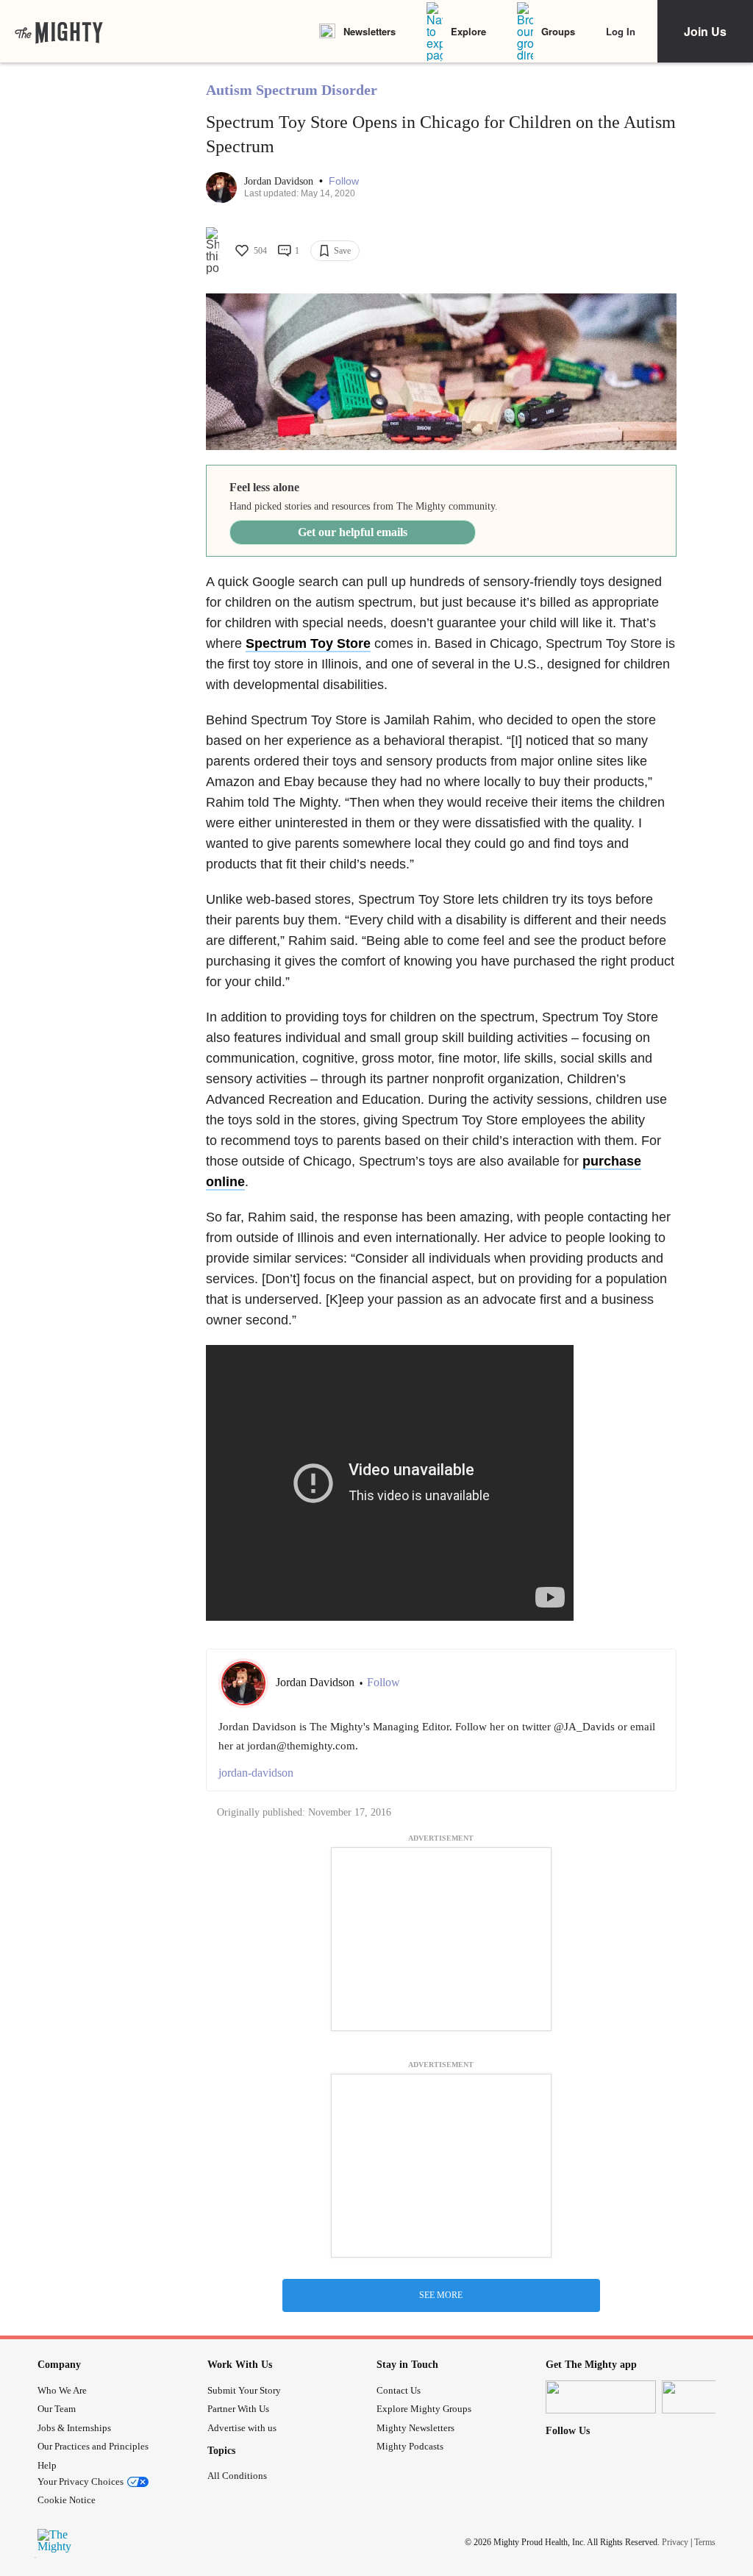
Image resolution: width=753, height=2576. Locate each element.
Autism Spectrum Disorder (292, 90)
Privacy (675, 2542)
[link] (59, 32)
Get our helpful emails (353, 532)
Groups (558, 31)
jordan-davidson (256, 1773)
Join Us (705, 31)
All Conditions (237, 2476)
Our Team (57, 2409)
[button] (344, 181)
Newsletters (370, 31)
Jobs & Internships (74, 2428)
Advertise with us (242, 2428)
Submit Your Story (244, 2390)
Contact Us (399, 2390)
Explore (468, 31)
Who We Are (62, 2390)
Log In (621, 31)
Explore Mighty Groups (424, 2409)
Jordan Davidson (280, 181)
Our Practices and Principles (93, 2446)
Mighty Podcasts (410, 2446)
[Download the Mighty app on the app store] (601, 2397)
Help (47, 2465)
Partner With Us (238, 2409)
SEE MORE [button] (441, 2295)
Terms (705, 2542)
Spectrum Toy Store (308, 643)
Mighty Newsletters (415, 2428)
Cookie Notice (67, 2500)
